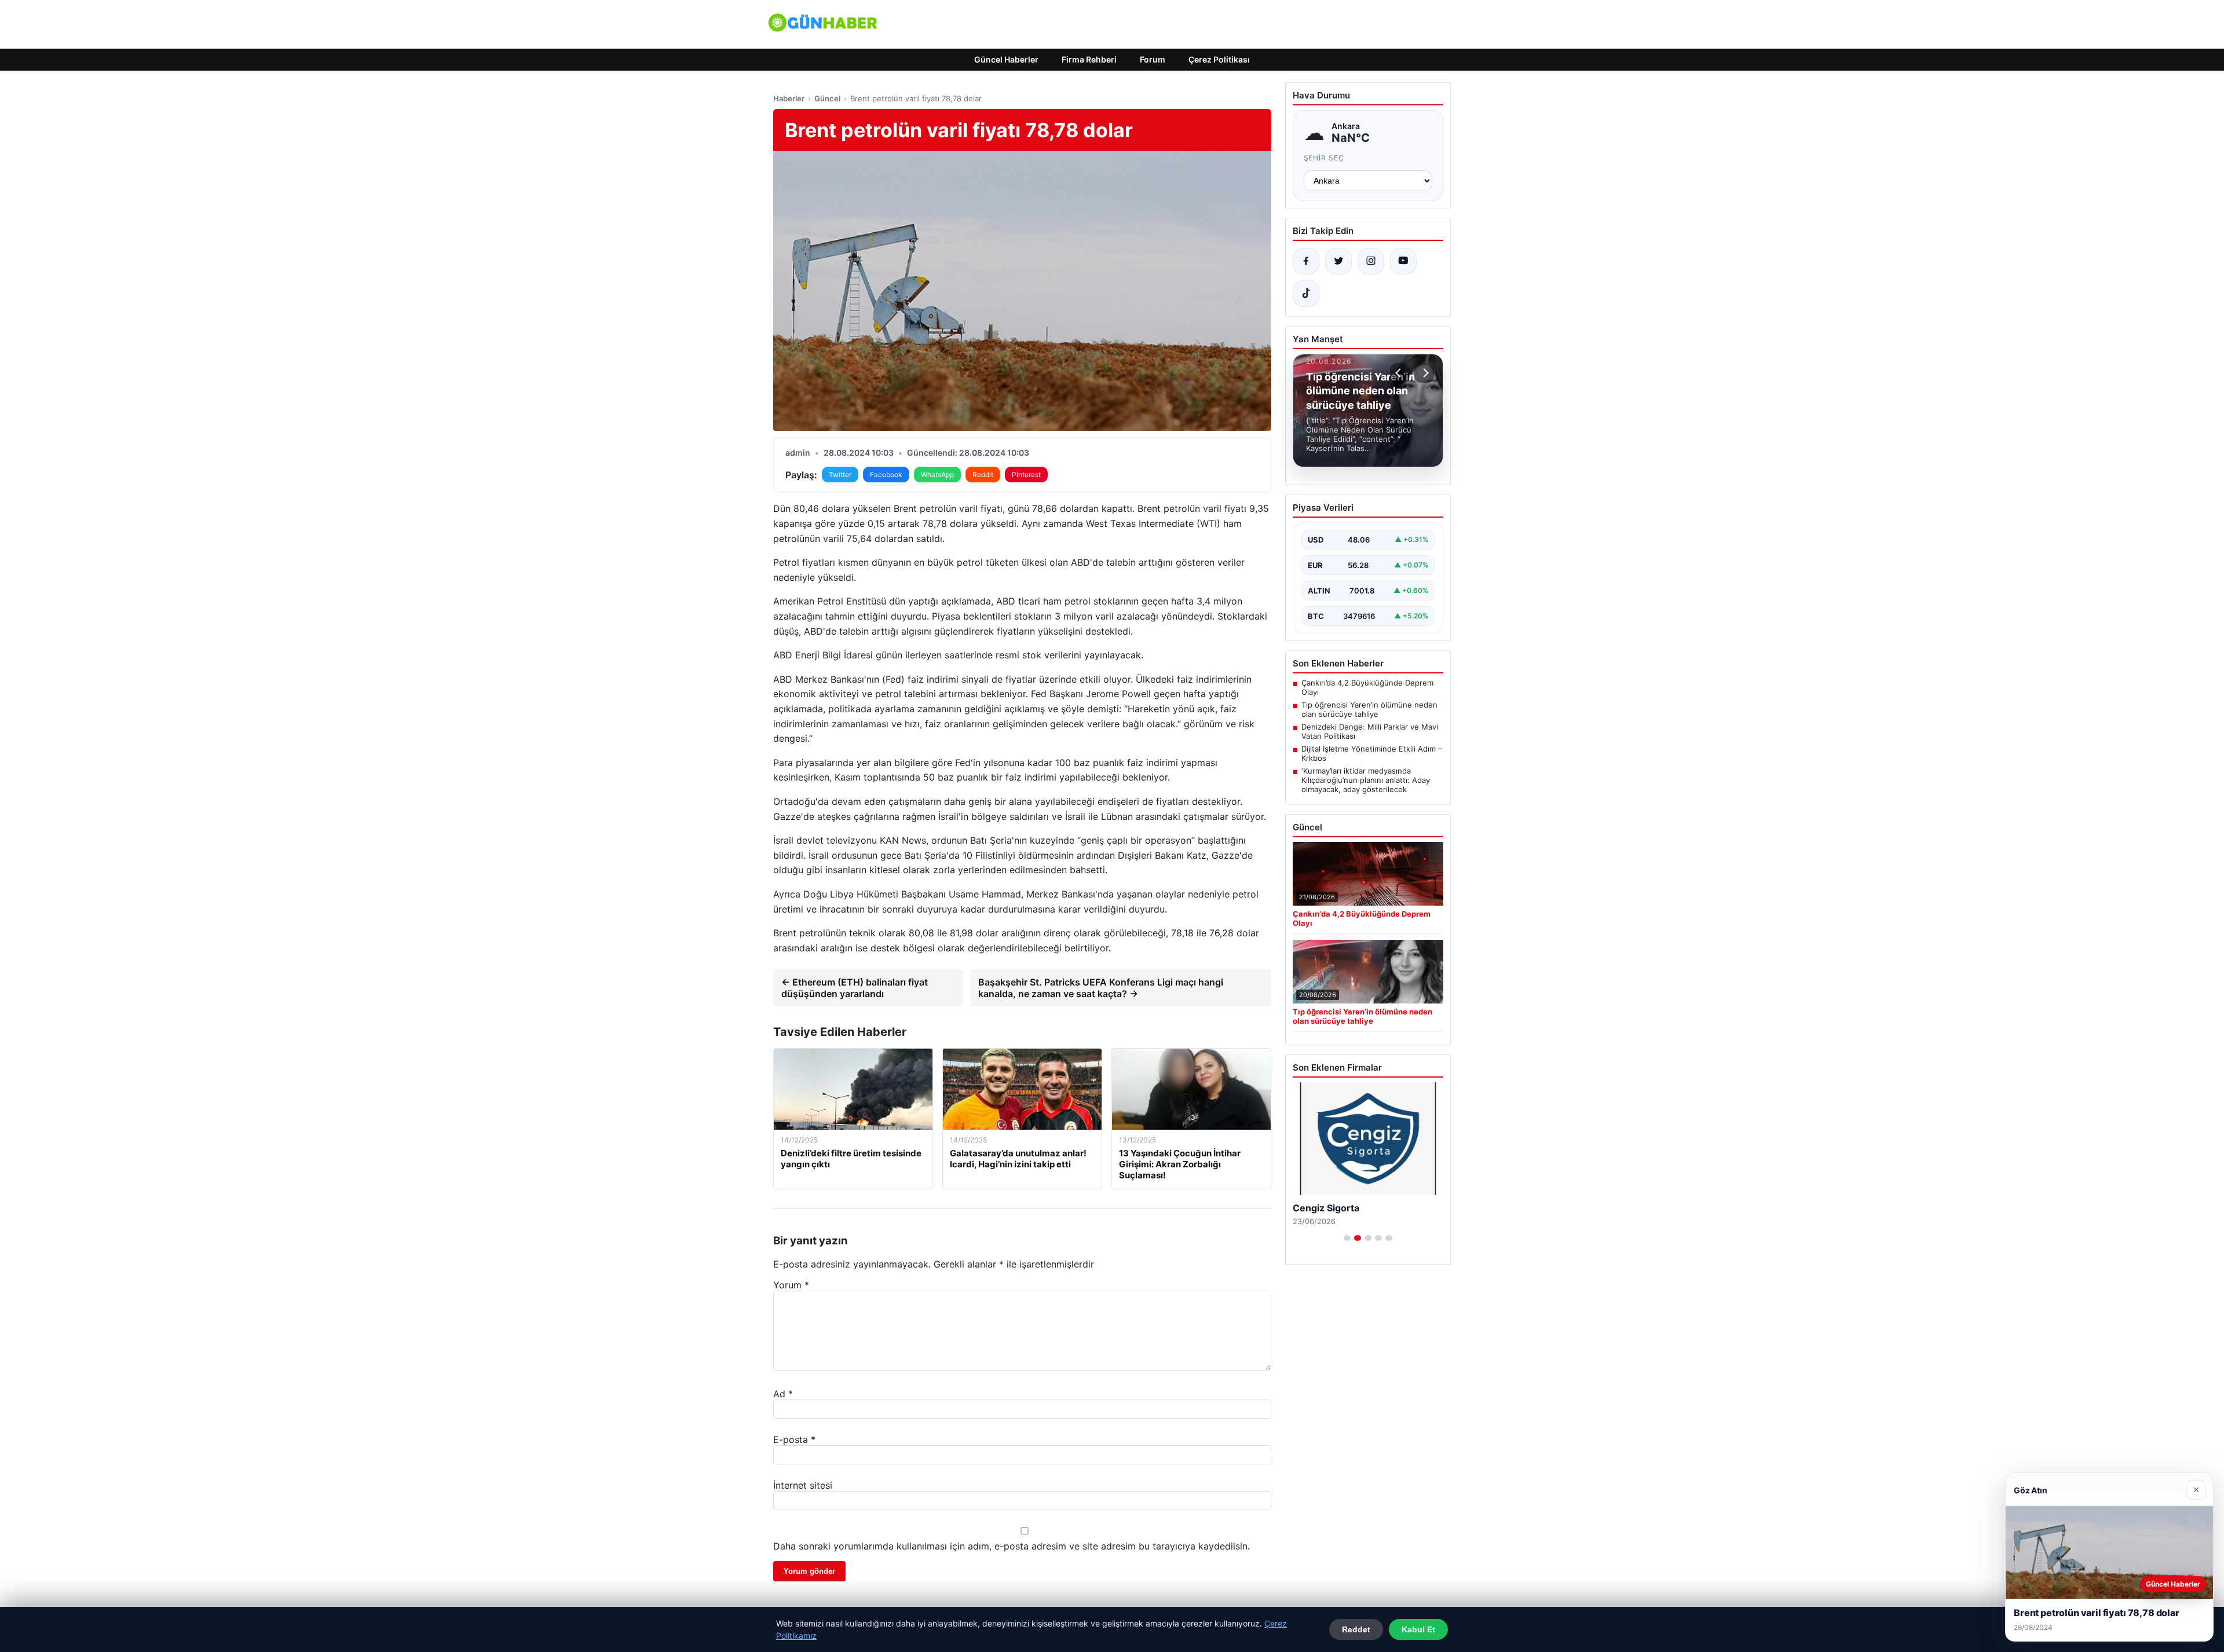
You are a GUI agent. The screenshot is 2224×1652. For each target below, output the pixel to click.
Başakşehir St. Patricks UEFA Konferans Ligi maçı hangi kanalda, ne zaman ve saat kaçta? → (1101, 988)
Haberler (789, 98)
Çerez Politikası (1219, 59)
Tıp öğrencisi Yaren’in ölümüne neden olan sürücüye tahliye (1369, 709)
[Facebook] (1306, 261)
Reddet (1356, 1629)
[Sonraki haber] (1424, 373)
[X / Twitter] (1338, 261)
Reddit (983, 475)
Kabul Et (1418, 1629)
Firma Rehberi (1089, 59)
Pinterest (1026, 475)
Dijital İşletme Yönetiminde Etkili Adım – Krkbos (1372, 753)
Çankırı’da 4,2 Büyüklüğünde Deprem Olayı (1367, 687)
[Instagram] (1371, 261)
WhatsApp (937, 475)
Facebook (886, 475)
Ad (783, 1394)
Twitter (840, 475)
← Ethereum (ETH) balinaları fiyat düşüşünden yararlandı (855, 988)
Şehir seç (1324, 158)
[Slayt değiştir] (1347, 1238)
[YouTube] (1403, 261)
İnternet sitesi (803, 1485)
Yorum (791, 1285)
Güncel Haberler (1006, 59)
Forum (1153, 59)
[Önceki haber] (1400, 373)
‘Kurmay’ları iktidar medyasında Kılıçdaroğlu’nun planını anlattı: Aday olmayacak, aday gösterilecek (1366, 780)
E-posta (794, 1439)
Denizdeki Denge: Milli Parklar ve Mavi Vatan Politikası (1370, 731)
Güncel (827, 98)
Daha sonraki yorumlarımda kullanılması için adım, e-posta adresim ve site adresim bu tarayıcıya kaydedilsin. (1012, 1546)
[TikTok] (1306, 294)
